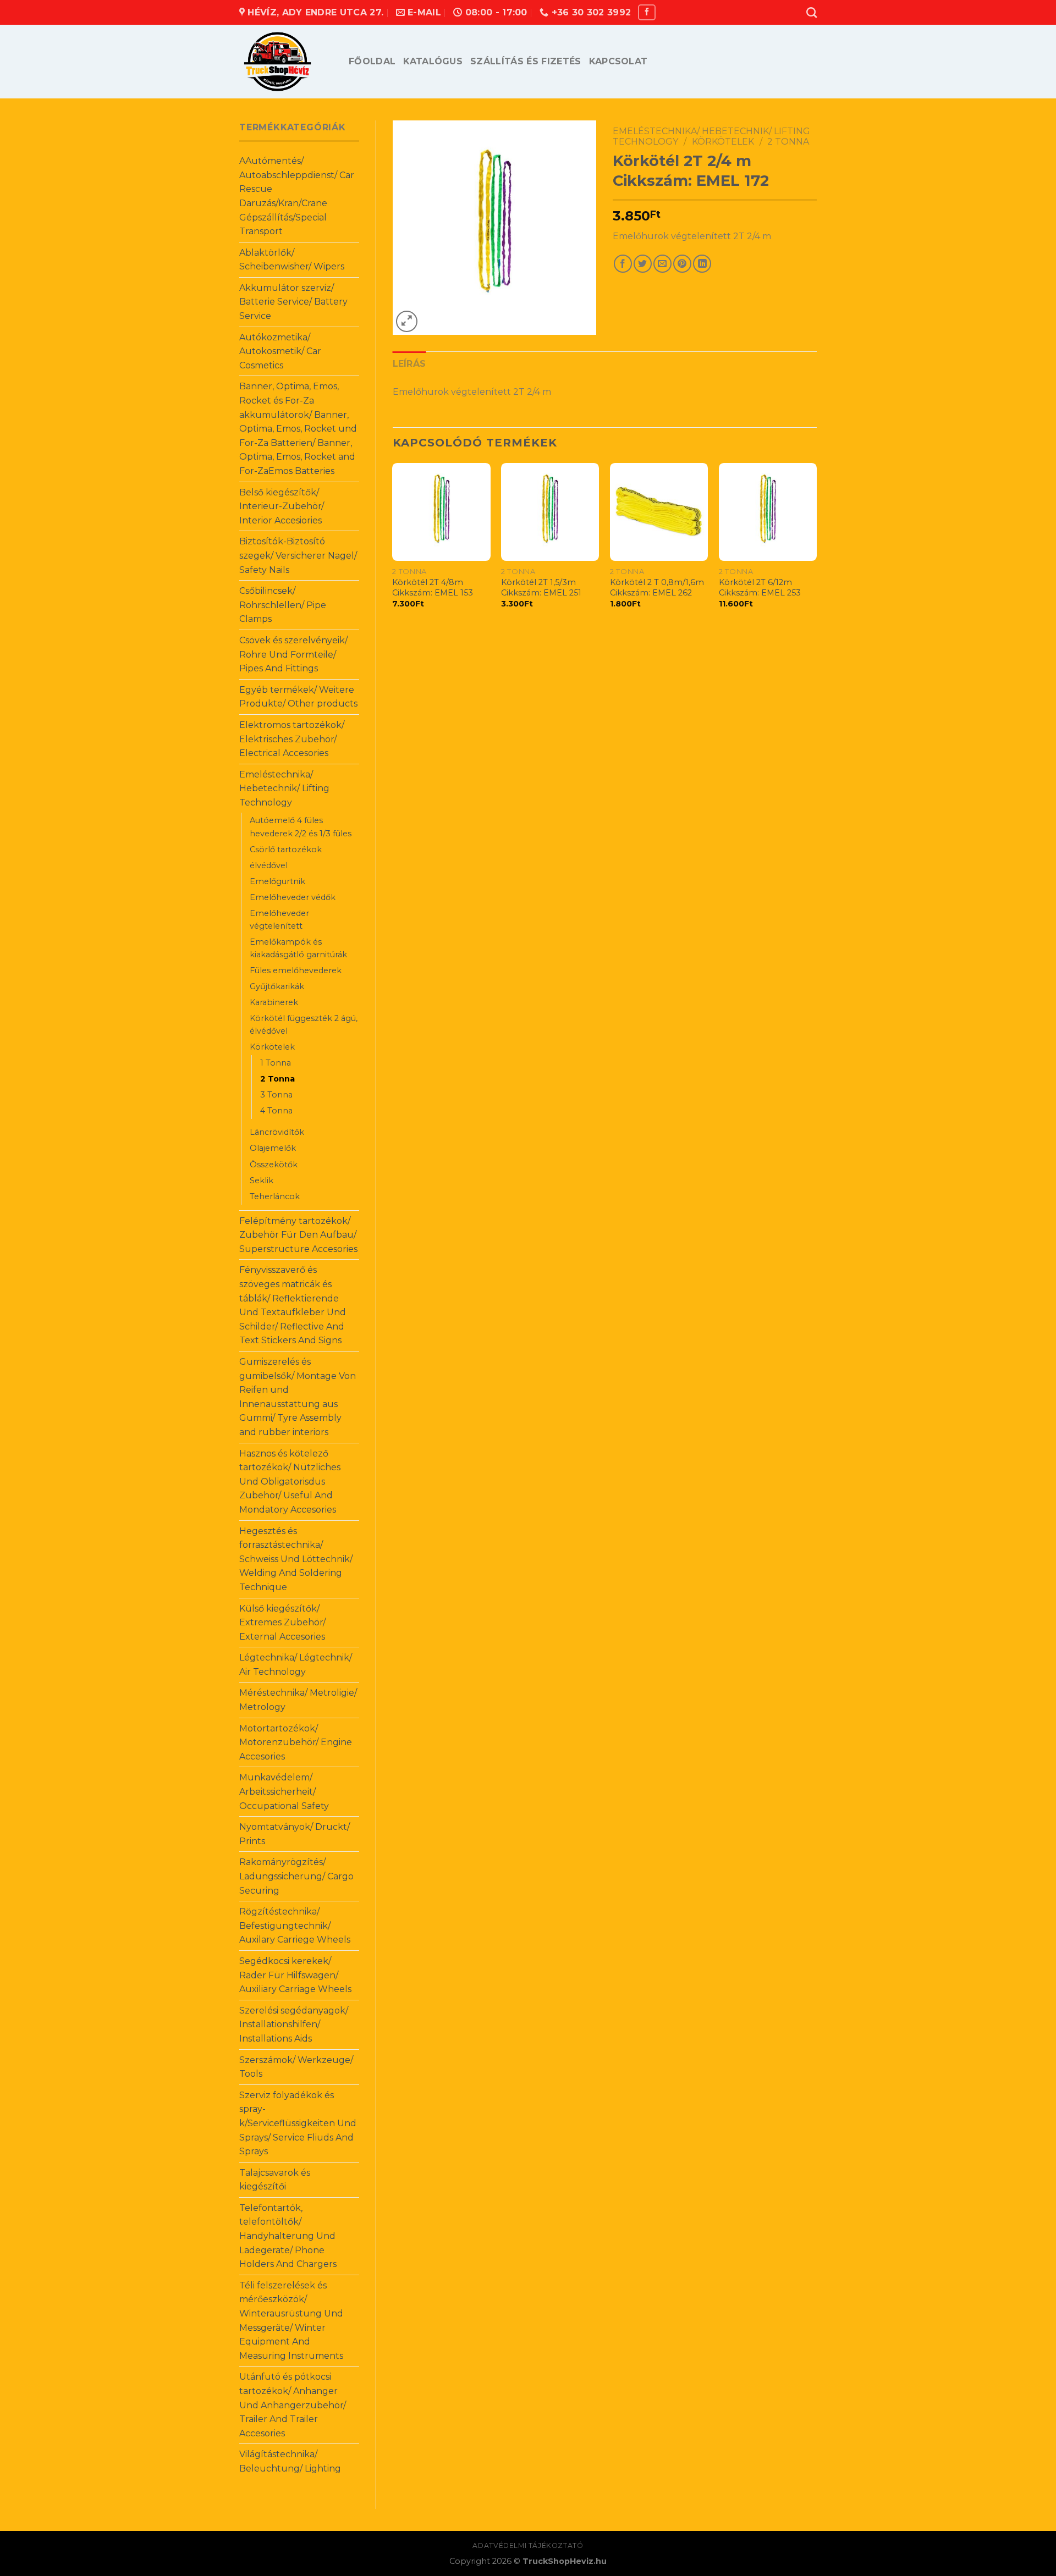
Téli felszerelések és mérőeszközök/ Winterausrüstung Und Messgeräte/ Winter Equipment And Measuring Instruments (291, 2321)
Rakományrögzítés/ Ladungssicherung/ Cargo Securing (296, 1876)
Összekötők (274, 1165)
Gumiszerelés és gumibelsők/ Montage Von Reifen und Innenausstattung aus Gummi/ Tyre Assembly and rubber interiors (298, 1397)
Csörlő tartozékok (286, 850)
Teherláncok (275, 1196)
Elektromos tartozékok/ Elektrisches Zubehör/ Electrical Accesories (292, 739)
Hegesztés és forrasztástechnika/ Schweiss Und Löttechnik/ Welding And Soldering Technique (296, 1559)
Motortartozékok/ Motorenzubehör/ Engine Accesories (296, 1742)
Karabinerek (274, 1002)
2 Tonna (277, 1079)
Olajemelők (273, 1148)
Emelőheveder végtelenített (279, 920)
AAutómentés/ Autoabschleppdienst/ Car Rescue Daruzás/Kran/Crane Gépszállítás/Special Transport (297, 196)
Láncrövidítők (277, 1132)
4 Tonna (276, 1111)
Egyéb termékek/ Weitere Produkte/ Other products (298, 697)
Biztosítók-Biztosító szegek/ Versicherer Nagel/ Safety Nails (298, 555)
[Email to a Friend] (662, 264)
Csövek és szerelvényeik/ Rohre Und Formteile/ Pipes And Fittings (293, 654)
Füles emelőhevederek (296, 970)
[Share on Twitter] (643, 264)
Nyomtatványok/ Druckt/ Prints (295, 1834)
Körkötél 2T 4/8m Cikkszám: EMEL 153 (433, 588)
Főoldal (372, 61)
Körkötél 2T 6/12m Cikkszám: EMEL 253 (760, 588)
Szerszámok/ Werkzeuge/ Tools (296, 2067)
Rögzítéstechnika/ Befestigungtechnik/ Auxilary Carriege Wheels (295, 1926)
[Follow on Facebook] (647, 12)
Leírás (409, 364)
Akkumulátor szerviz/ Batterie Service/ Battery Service (293, 302)
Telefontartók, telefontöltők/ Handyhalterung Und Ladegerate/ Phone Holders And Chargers (288, 2236)
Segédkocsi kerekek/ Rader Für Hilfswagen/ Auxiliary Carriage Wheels (295, 1975)
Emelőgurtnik (277, 881)
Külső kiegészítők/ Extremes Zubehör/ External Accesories (282, 1623)
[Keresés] (812, 12)
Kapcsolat (618, 61)
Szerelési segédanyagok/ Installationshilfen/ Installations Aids (294, 2025)
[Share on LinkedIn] (702, 264)
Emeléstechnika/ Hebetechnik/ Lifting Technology (284, 788)
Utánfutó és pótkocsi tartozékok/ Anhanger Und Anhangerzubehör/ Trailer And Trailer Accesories (293, 2405)
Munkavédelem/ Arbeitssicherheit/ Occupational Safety (284, 1791)
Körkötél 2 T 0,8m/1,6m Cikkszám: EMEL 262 (657, 588)
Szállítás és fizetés (526, 61)
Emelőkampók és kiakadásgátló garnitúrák (298, 948)
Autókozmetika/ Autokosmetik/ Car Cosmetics (280, 351)
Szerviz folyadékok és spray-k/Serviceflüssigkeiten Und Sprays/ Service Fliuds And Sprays (298, 2123)
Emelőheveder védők (293, 897)
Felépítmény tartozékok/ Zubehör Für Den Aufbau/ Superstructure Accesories (298, 1235)
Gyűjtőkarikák (277, 986)
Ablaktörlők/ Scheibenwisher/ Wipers (292, 260)
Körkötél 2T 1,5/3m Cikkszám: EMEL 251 (541, 588)
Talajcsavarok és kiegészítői (275, 2180)
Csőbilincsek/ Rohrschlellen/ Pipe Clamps (283, 605)
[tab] (409, 364)
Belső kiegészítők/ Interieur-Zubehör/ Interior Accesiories (282, 506)
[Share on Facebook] (623, 264)
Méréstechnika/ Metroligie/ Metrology (298, 1700)
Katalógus (433, 61)
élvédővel (269, 865)
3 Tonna (276, 1095)
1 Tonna (276, 1063)
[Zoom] (407, 321)
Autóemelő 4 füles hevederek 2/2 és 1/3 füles (301, 827)
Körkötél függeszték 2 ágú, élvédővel (304, 1025)
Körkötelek (272, 1047)
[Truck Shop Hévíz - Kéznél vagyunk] (286, 62)
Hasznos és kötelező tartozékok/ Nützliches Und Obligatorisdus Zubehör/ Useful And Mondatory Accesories (290, 1482)
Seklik (262, 1181)
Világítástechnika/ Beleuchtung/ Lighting (290, 2461)
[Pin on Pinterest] (682, 264)
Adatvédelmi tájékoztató (528, 2545)
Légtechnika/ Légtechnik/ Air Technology (296, 1665)
